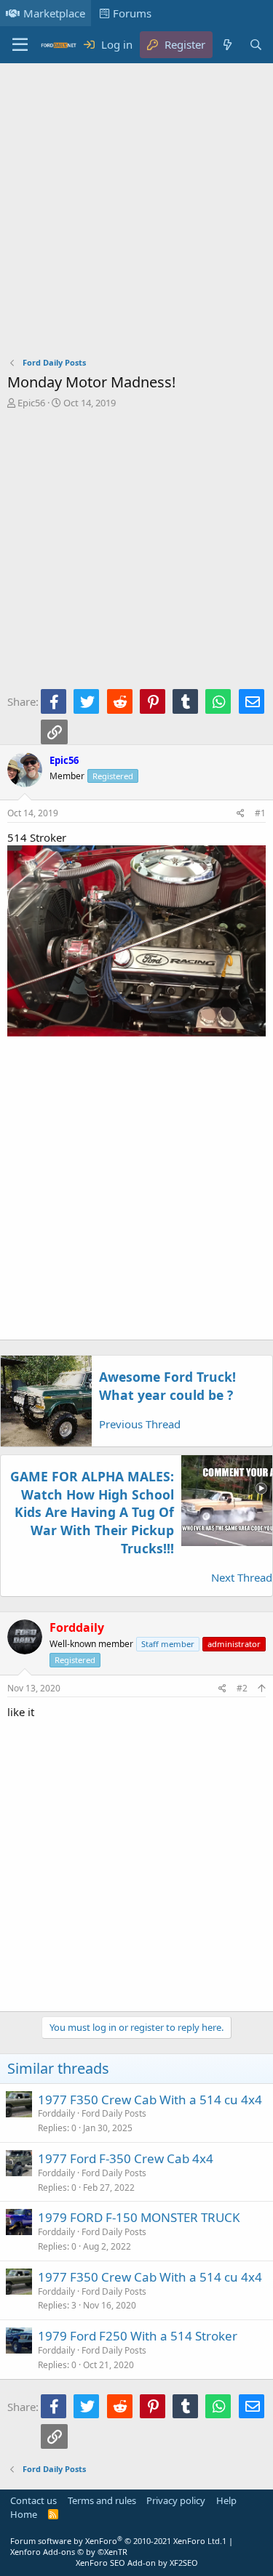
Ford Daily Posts (114, 2113)
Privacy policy (176, 2500)
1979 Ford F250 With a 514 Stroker (138, 2336)
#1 (260, 813)
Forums (132, 13)
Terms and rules (102, 2500)
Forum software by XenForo (116, 2541)
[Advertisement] (136, 213)
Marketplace (54, 13)
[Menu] (20, 45)
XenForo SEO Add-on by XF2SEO (137, 2563)
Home (24, 2514)
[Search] (256, 45)
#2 (242, 1688)
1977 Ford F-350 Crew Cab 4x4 (126, 2158)
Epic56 (31, 403)
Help (226, 2500)
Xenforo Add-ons (69, 2552)
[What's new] (227, 45)
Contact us (33, 2500)
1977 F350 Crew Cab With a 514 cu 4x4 (150, 2100)
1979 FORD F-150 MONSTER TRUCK (139, 2217)
